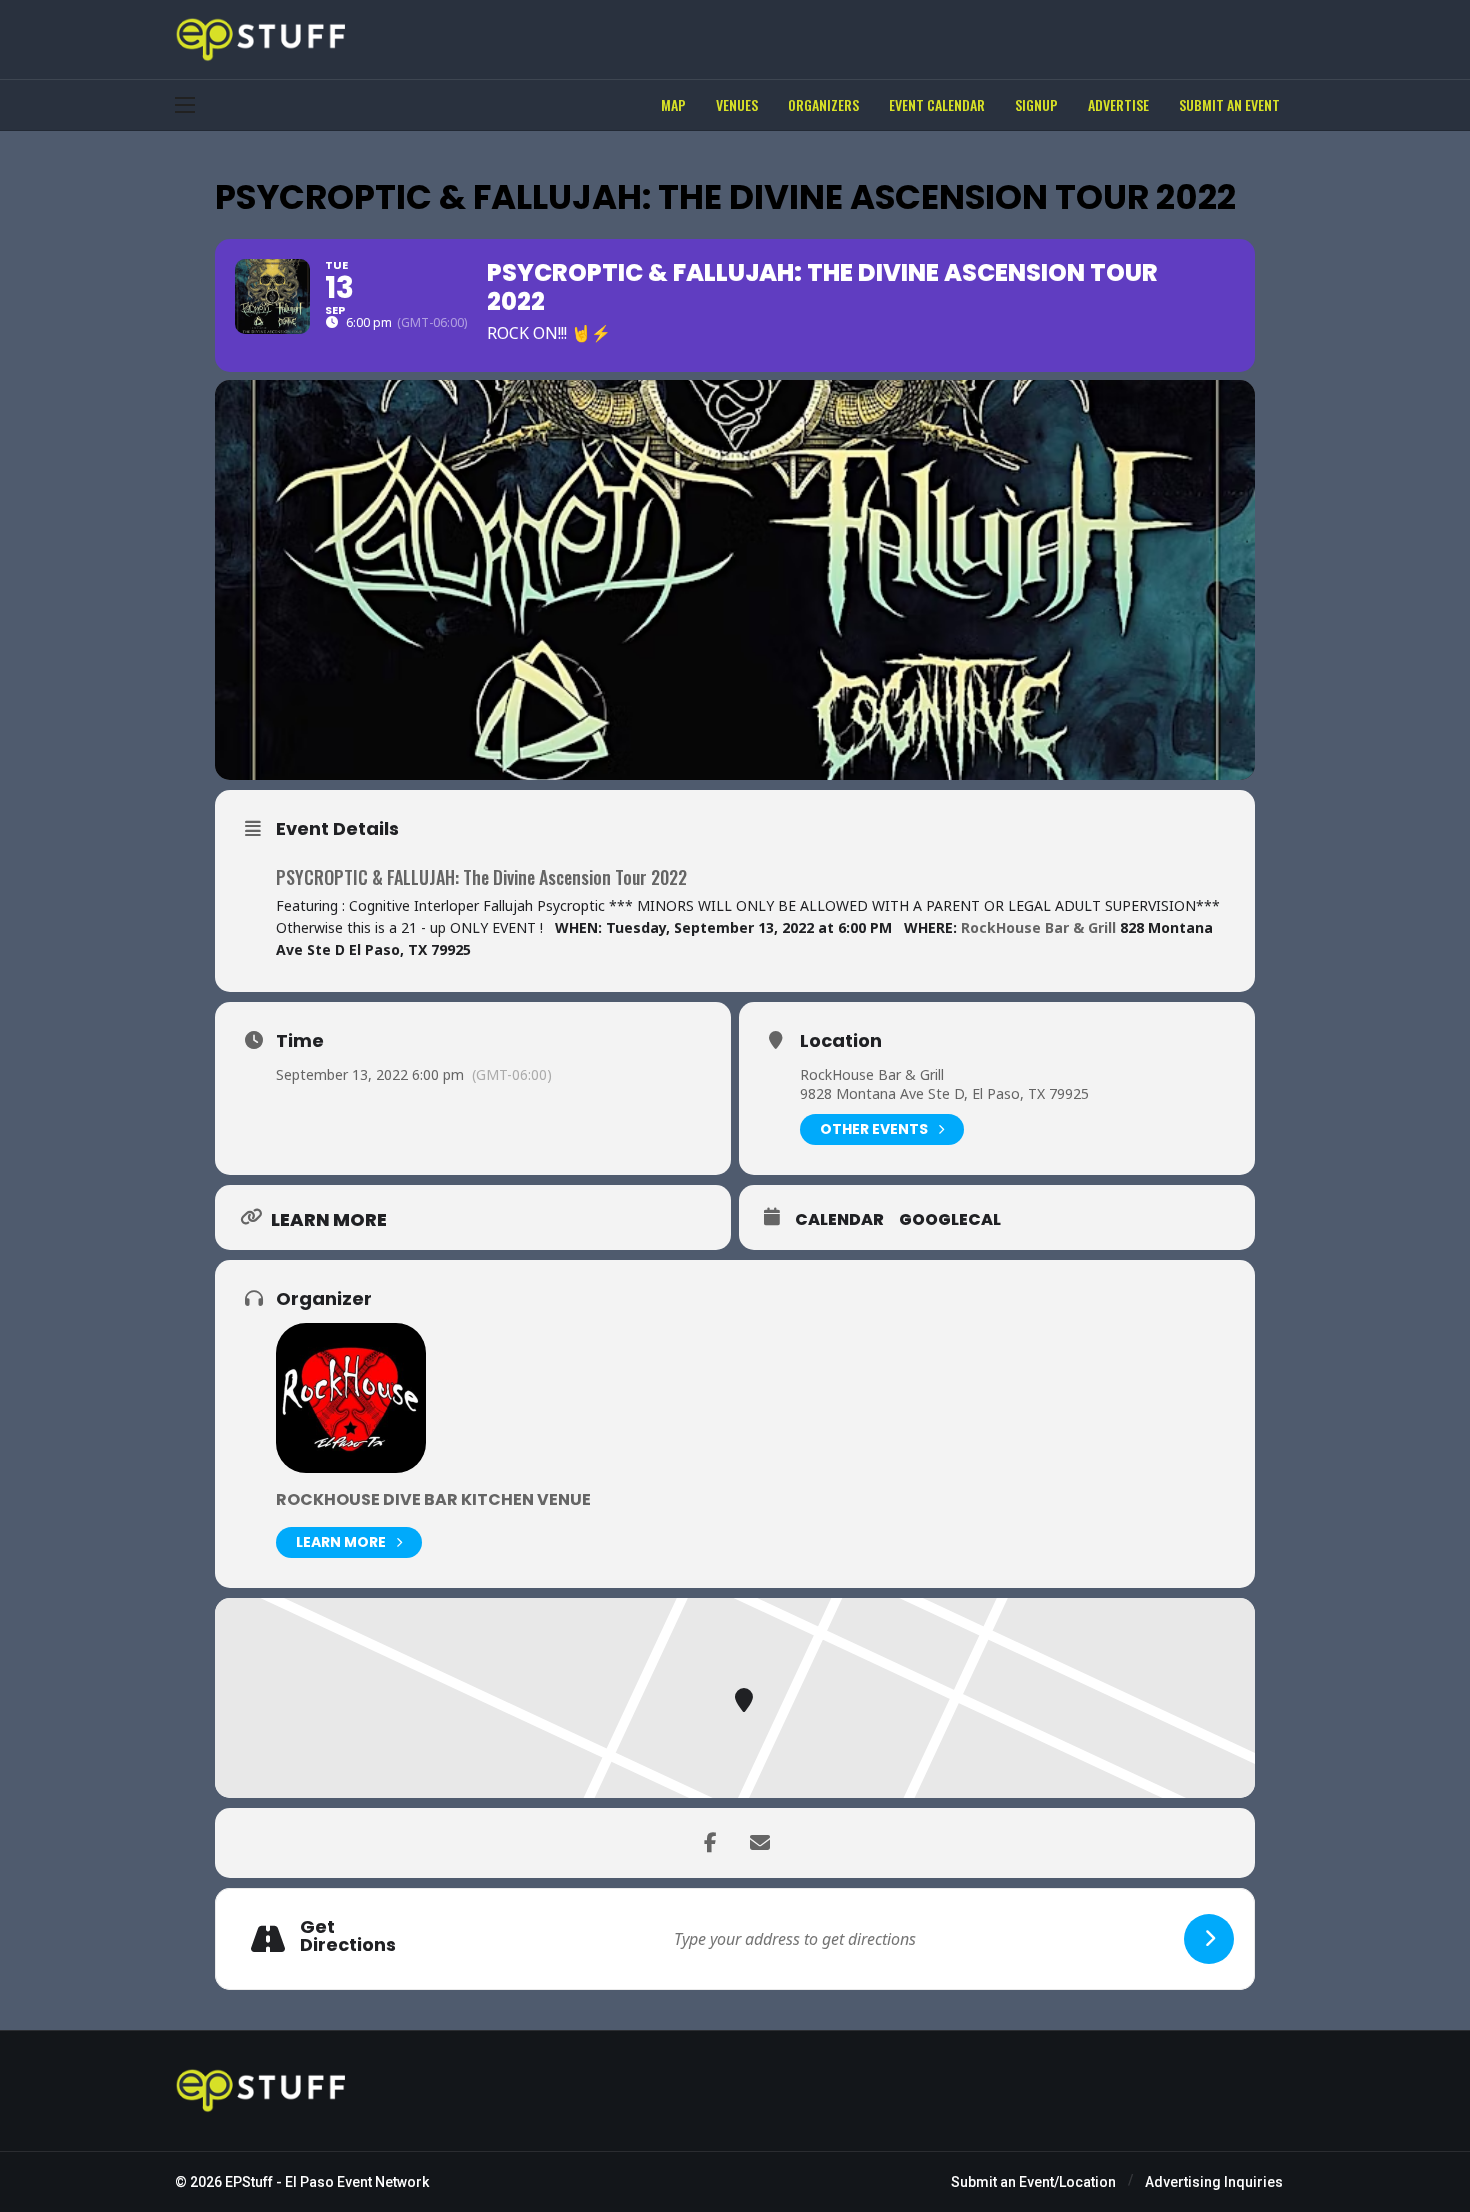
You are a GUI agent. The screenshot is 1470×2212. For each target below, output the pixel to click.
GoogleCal (950, 1220)
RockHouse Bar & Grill (872, 1074)
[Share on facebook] (710, 1843)
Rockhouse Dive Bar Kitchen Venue (433, 1499)
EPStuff (249, 2182)
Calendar (839, 1220)
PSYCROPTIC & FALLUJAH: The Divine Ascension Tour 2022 (481, 877)
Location (841, 1041)
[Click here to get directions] (1209, 1939)
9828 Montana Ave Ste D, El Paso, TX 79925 (944, 1093)
